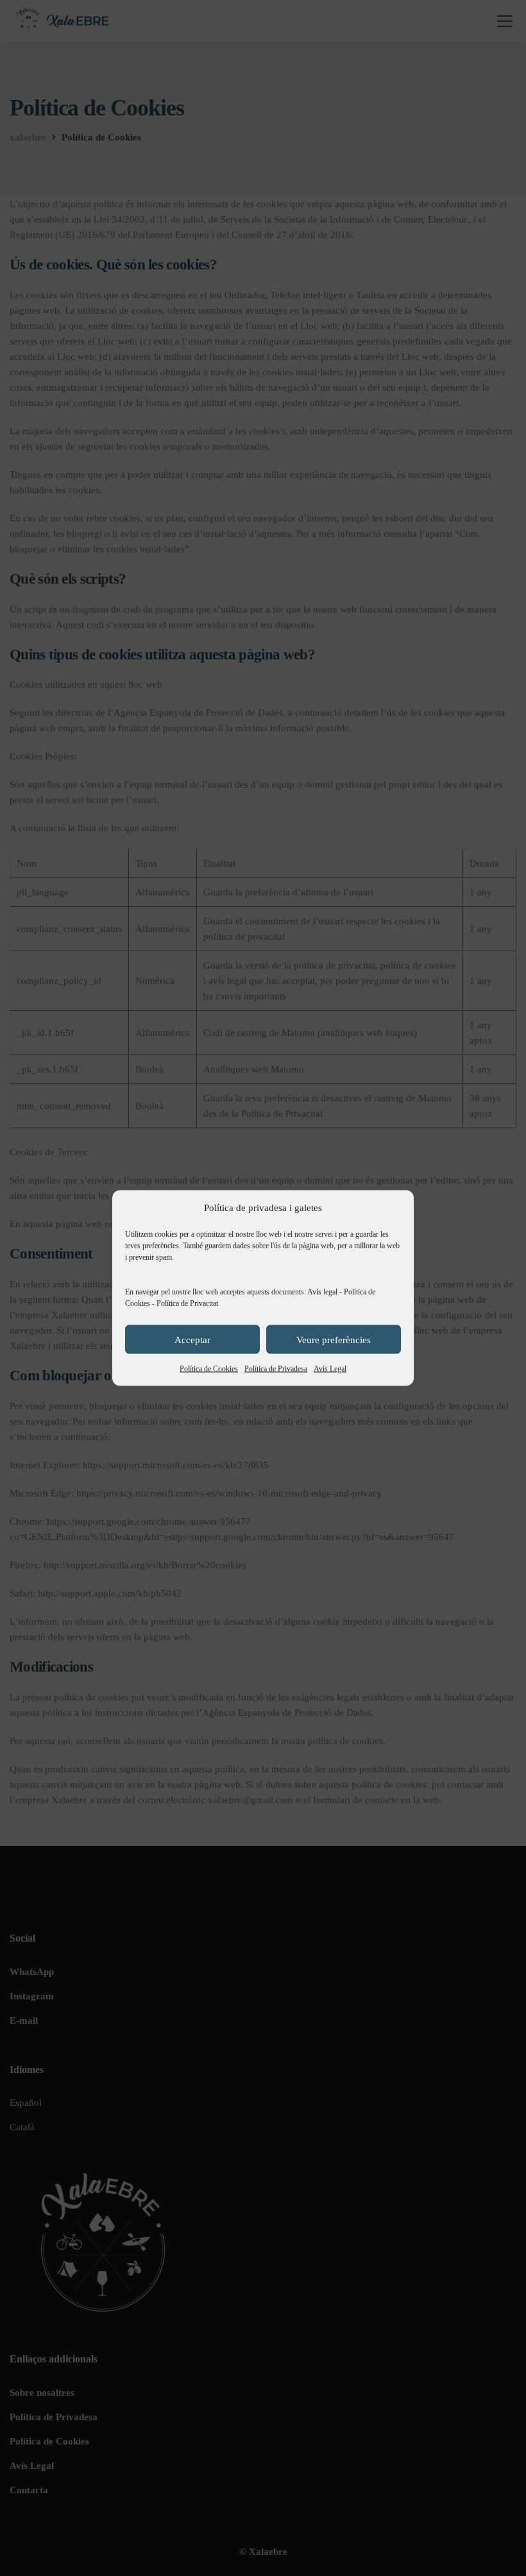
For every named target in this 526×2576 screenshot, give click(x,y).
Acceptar (192, 1339)
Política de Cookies (209, 1369)
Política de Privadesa (276, 1369)
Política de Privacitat (187, 1303)
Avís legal (322, 1292)
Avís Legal (330, 1369)
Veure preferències (334, 1339)
